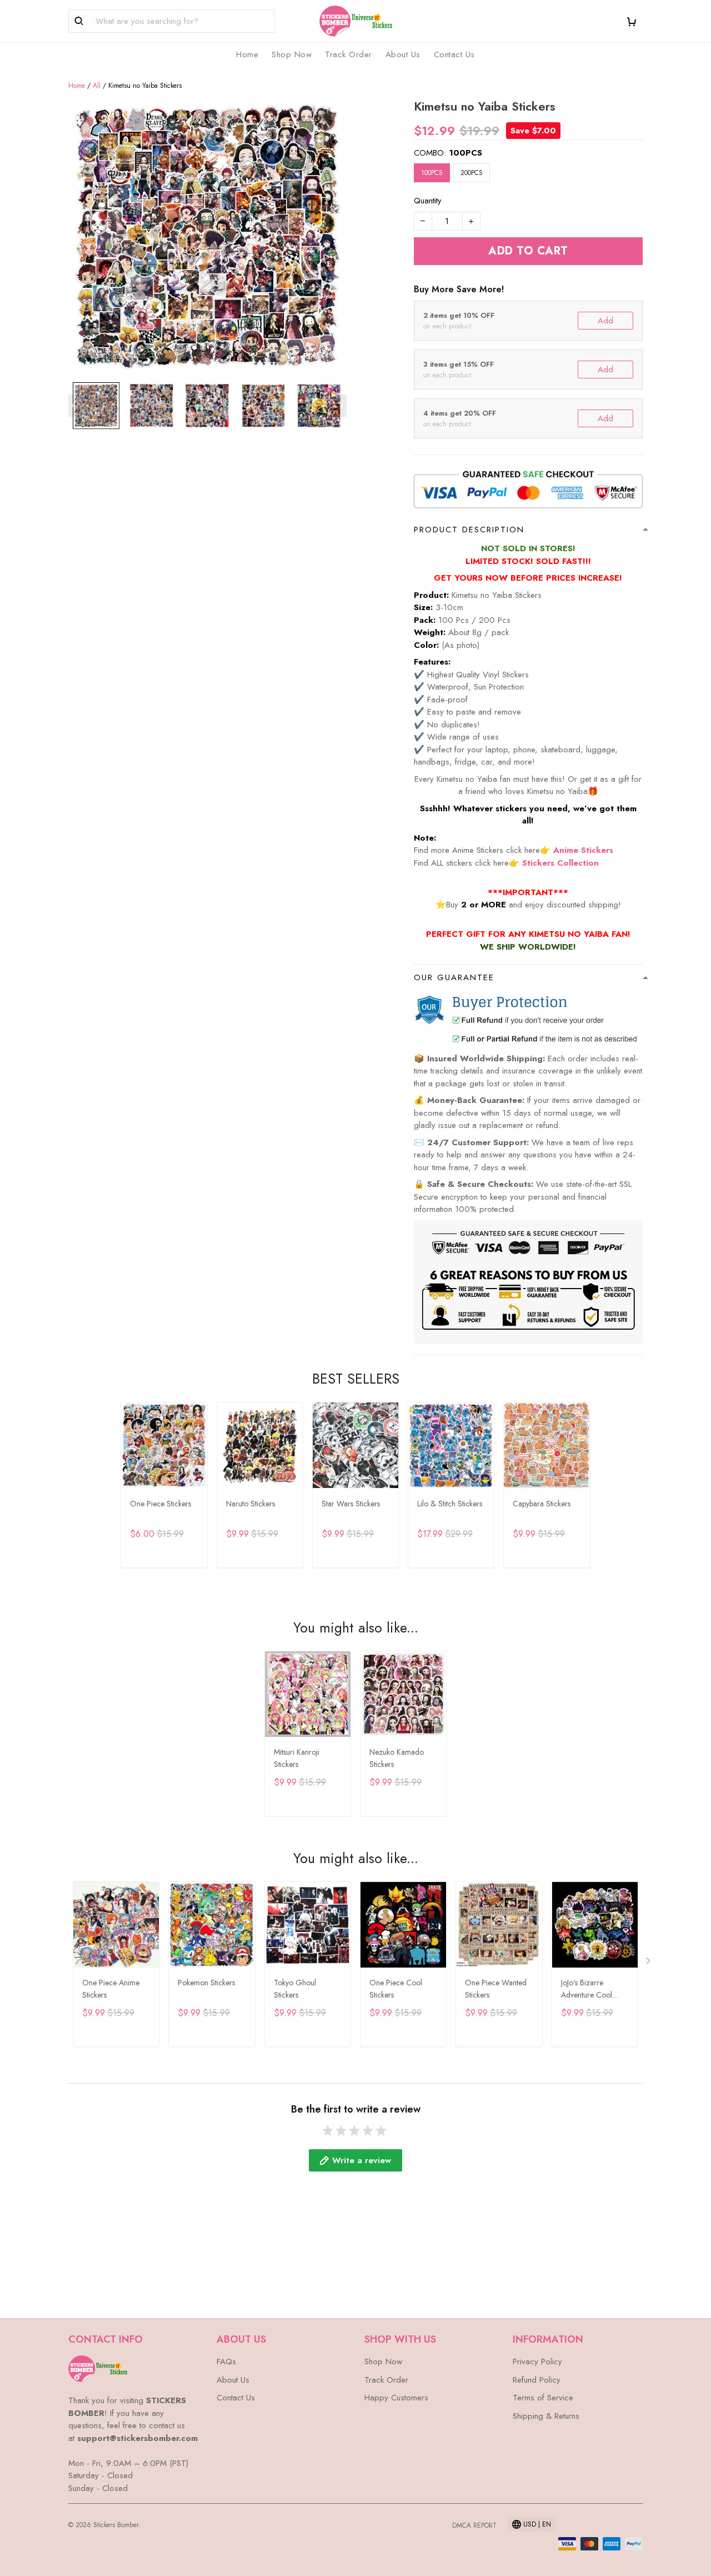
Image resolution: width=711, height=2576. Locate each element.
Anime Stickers (583, 850)
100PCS (465, 153)
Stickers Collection (560, 863)
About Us (403, 54)
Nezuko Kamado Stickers (397, 1758)
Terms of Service (543, 2398)
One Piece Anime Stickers (111, 1989)
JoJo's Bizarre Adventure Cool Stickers (587, 1990)
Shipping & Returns (546, 2416)
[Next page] (341, 406)
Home (247, 54)
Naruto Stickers (251, 1504)
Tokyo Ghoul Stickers (295, 1989)
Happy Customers (396, 2398)
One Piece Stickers (161, 1504)
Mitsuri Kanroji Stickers (297, 1758)
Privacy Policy (537, 2362)
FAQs (226, 2362)
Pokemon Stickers (206, 1983)
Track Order (349, 54)
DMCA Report (474, 2525)
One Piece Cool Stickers (396, 1989)
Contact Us (454, 54)
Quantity (428, 201)
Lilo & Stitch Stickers (450, 1504)
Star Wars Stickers (351, 1504)
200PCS (472, 173)
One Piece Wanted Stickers (496, 1989)
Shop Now (292, 54)
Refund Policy (537, 2380)
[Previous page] (74, 406)
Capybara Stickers (542, 1504)
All (97, 86)
